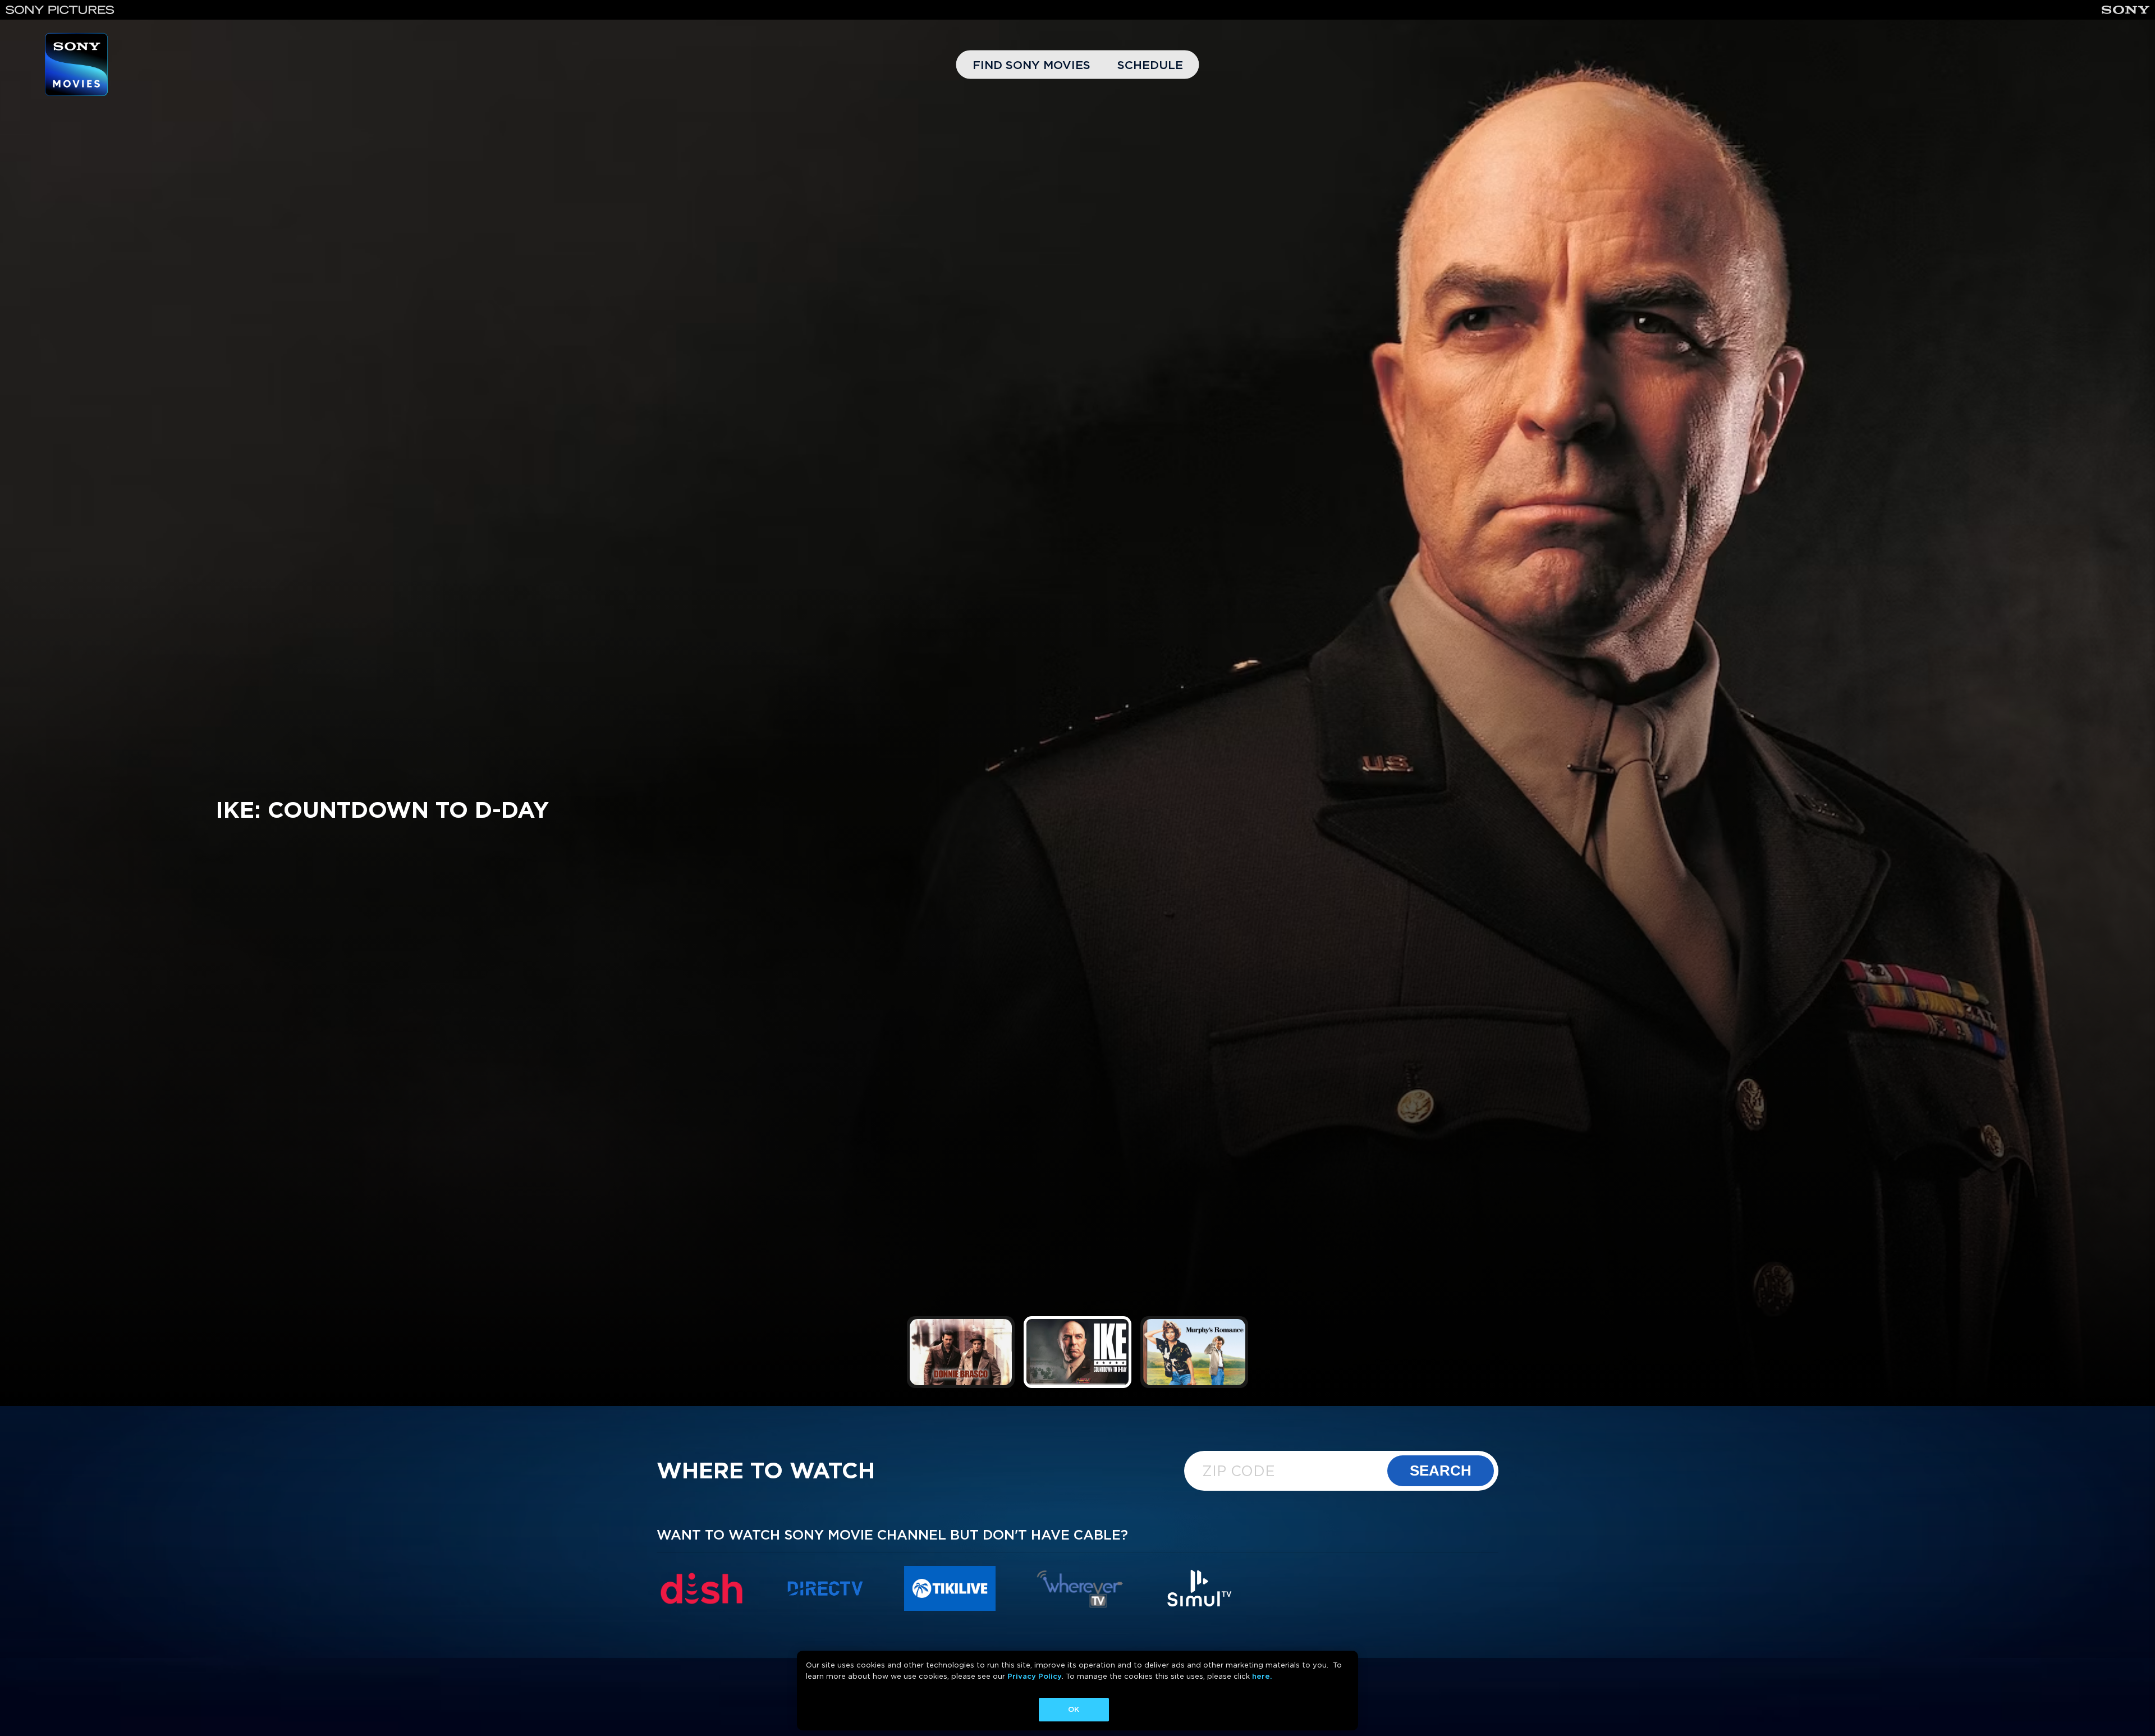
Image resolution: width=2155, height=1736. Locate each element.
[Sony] (2126, 10)
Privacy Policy (1035, 1676)
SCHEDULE (1150, 65)
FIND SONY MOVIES (1031, 65)
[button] (961, 1352)
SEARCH (1441, 1471)
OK (1074, 1709)
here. (1262, 1676)
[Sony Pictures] (60, 10)
